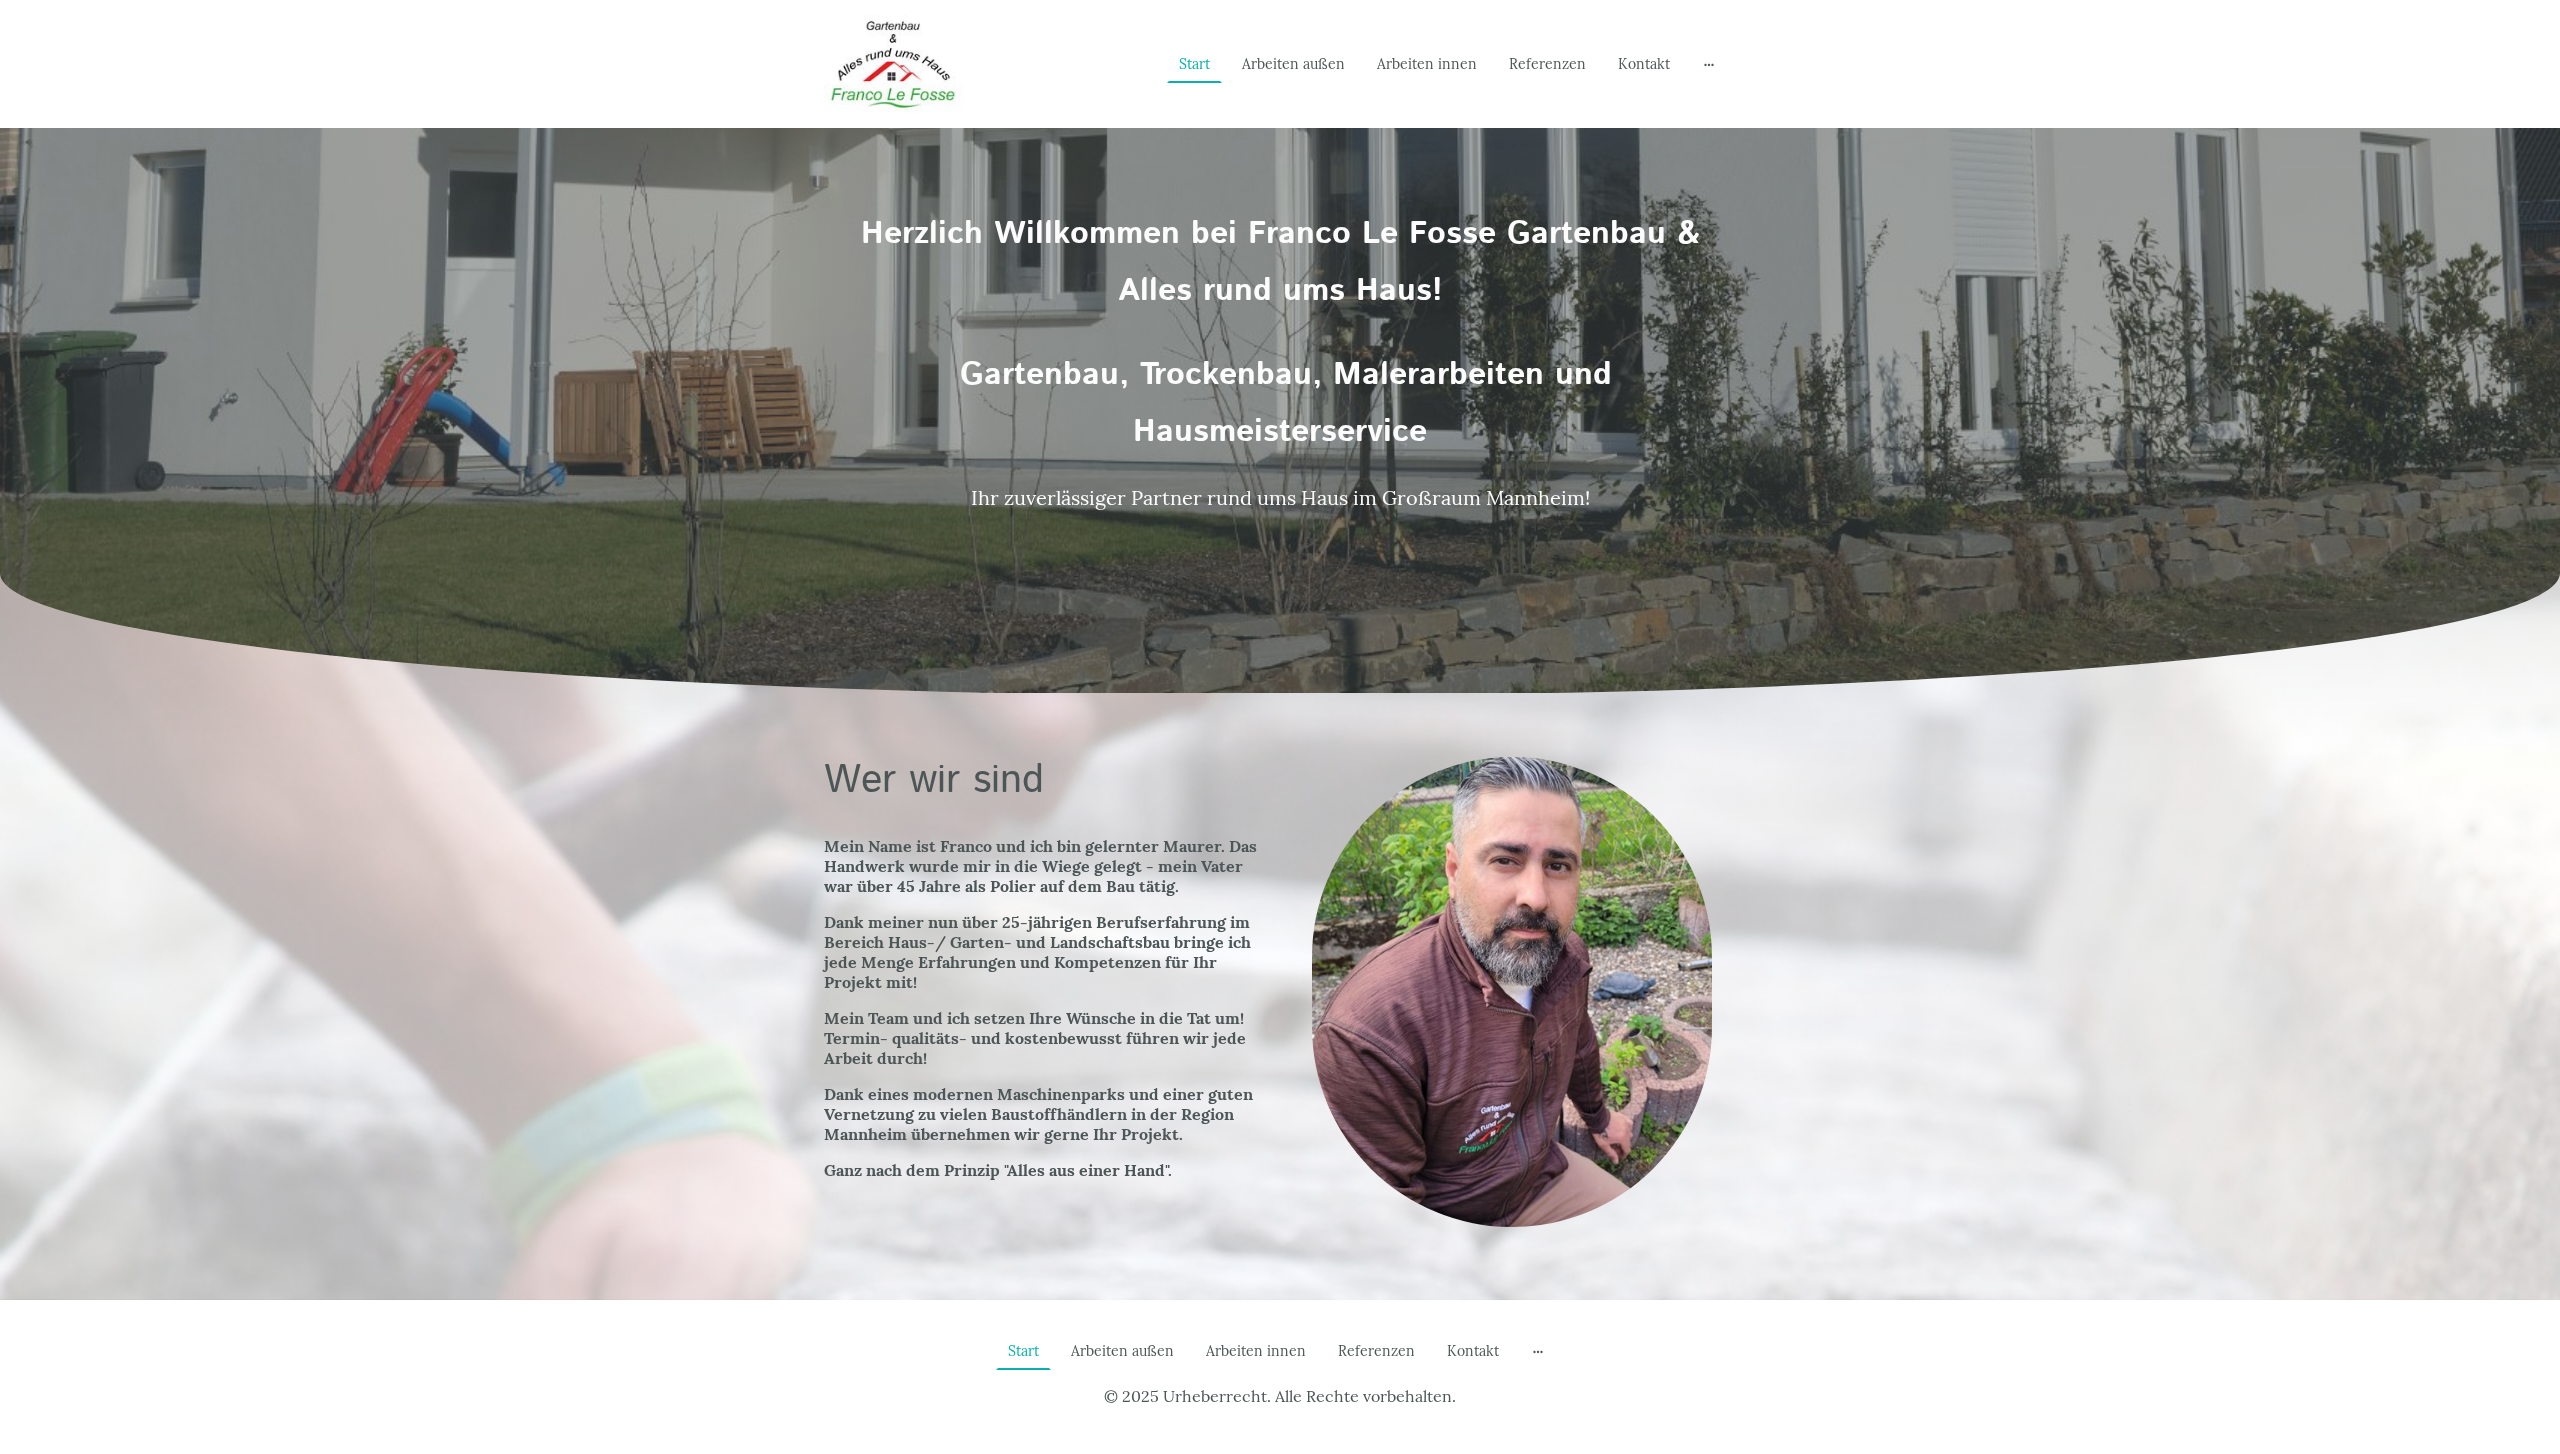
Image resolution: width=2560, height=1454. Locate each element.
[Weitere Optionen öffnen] (1709, 64)
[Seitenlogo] (893, 64)
